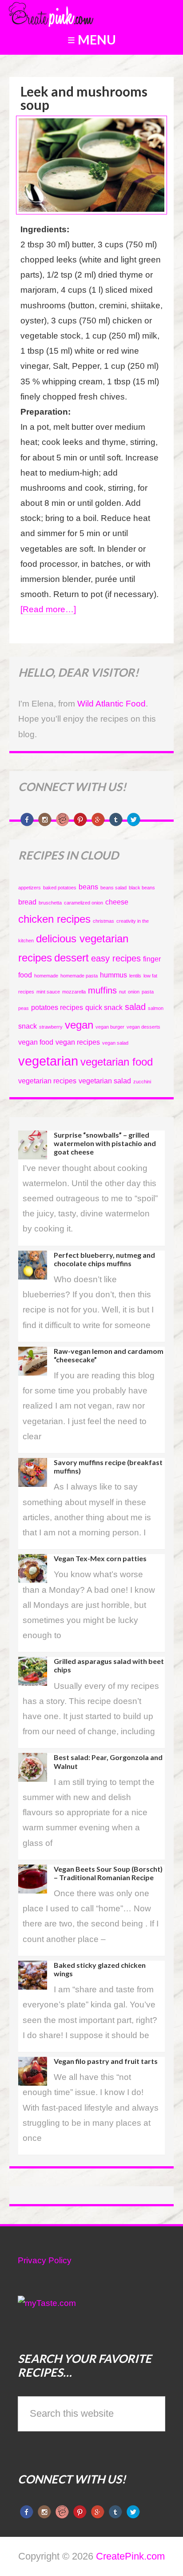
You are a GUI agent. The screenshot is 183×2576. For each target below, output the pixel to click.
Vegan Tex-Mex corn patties (100, 1558)
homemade (46, 976)
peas (24, 1008)
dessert (72, 958)
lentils (135, 976)
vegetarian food (117, 1062)
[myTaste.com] (47, 2303)
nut (122, 992)
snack (28, 1026)
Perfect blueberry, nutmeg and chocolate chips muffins (104, 1259)
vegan (79, 1025)
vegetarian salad (105, 1081)
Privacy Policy (45, 2260)
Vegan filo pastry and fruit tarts (106, 2061)
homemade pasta (79, 976)
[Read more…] (48, 609)
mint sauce (48, 992)
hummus (113, 975)
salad (135, 1007)
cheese (117, 902)
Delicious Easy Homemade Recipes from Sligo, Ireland (73, 13)
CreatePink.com (130, 2556)
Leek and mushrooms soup (84, 98)
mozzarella (74, 992)
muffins (102, 990)
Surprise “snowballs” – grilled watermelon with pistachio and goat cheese (105, 1143)
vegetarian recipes (47, 1081)
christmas (103, 921)
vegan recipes (78, 1042)
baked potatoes (60, 888)
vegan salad (115, 1043)
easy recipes (116, 958)
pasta (148, 992)
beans (88, 887)
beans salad (113, 888)
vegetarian (48, 1061)
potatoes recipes (57, 1007)
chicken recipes (54, 919)
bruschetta (50, 903)
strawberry (51, 1027)
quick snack (104, 1007)
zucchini (142, 1082)
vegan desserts (143, 1027)
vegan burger (110, 1027)
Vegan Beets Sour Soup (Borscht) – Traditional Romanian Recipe (108, 1873)
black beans (142, 888)
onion (134, 992)
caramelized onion (84, 903)
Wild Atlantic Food (111, 704)
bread (27, 902)
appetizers (30, 888)
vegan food (36, 1042)
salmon (156, 1008)
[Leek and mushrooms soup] (92, 210)
